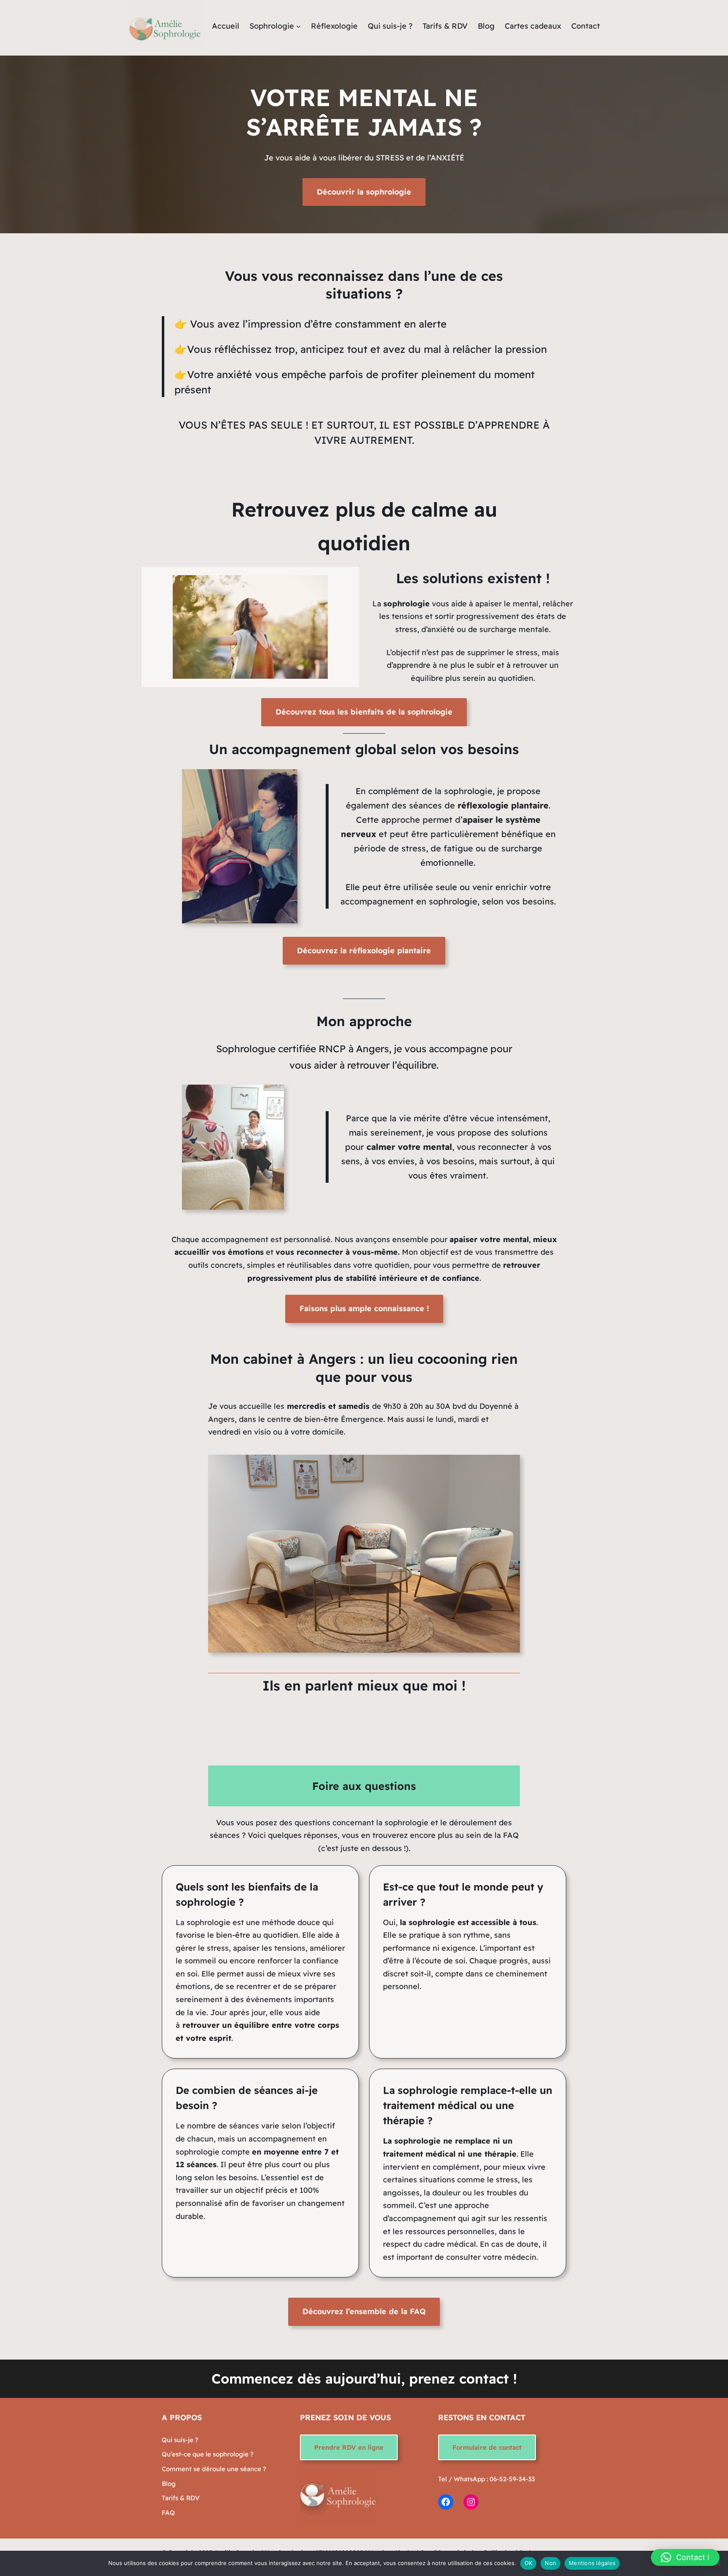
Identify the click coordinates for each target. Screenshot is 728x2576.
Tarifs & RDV (181, 2498)
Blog (169, 2484)
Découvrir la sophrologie (364, 192)
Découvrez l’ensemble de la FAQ (364, 2311)
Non (550, 2563)
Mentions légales (592, 2563)
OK (529, 2563)
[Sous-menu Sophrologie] (298, 26)
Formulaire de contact (487, 2447)
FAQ (168, 2513)
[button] (685, 2557)
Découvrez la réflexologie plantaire (364, 951)
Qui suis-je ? (180, 2440)
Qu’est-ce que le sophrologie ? (208, 2454)
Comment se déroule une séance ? (214, 2469)
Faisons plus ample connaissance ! (364, 1308)
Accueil (226, 26)
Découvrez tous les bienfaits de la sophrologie (364, 712)
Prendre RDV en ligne (349, 2447)
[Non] (717, 2563)
